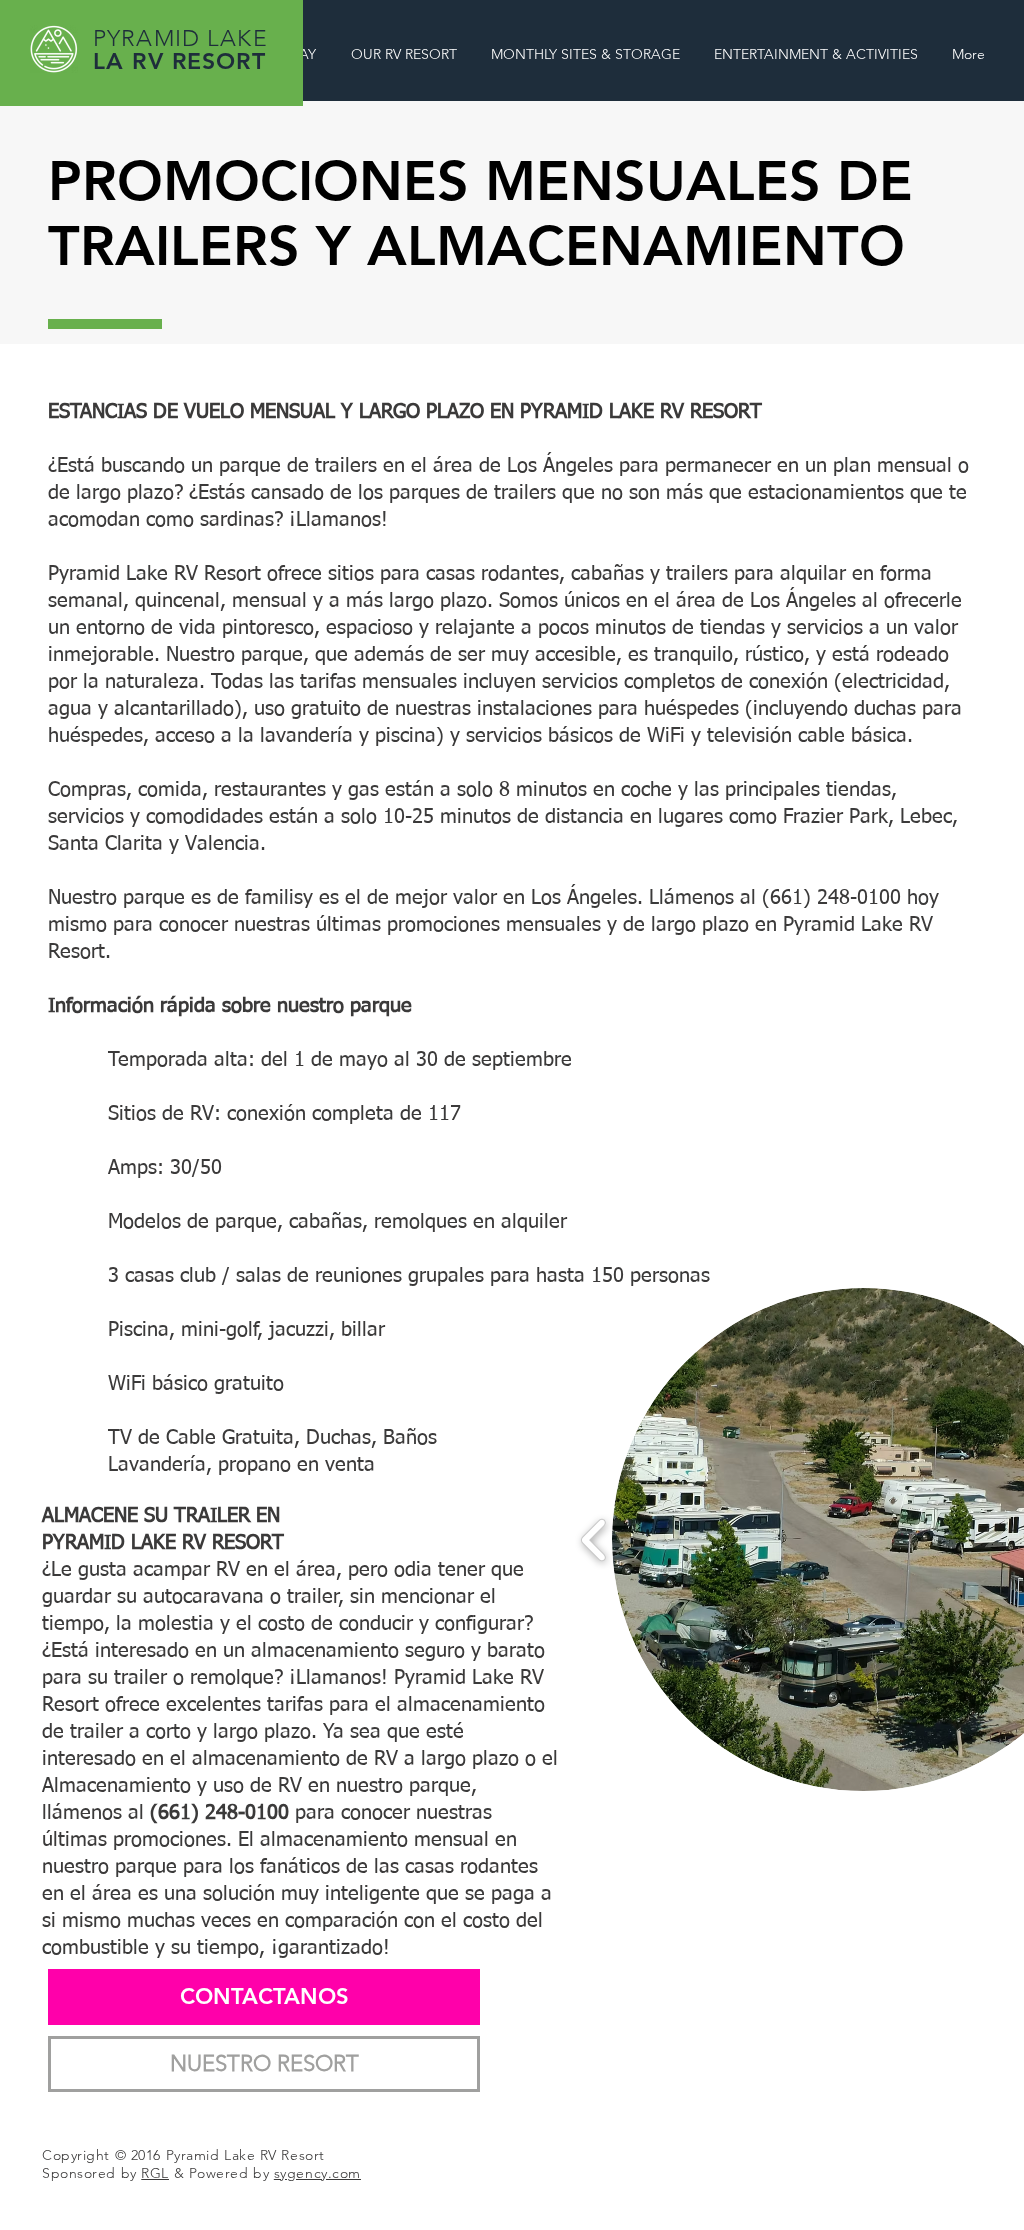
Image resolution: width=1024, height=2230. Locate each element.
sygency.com (317, 2173)
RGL (155, 2173)
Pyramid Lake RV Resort (248, 2155)
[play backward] (594, 1540)
